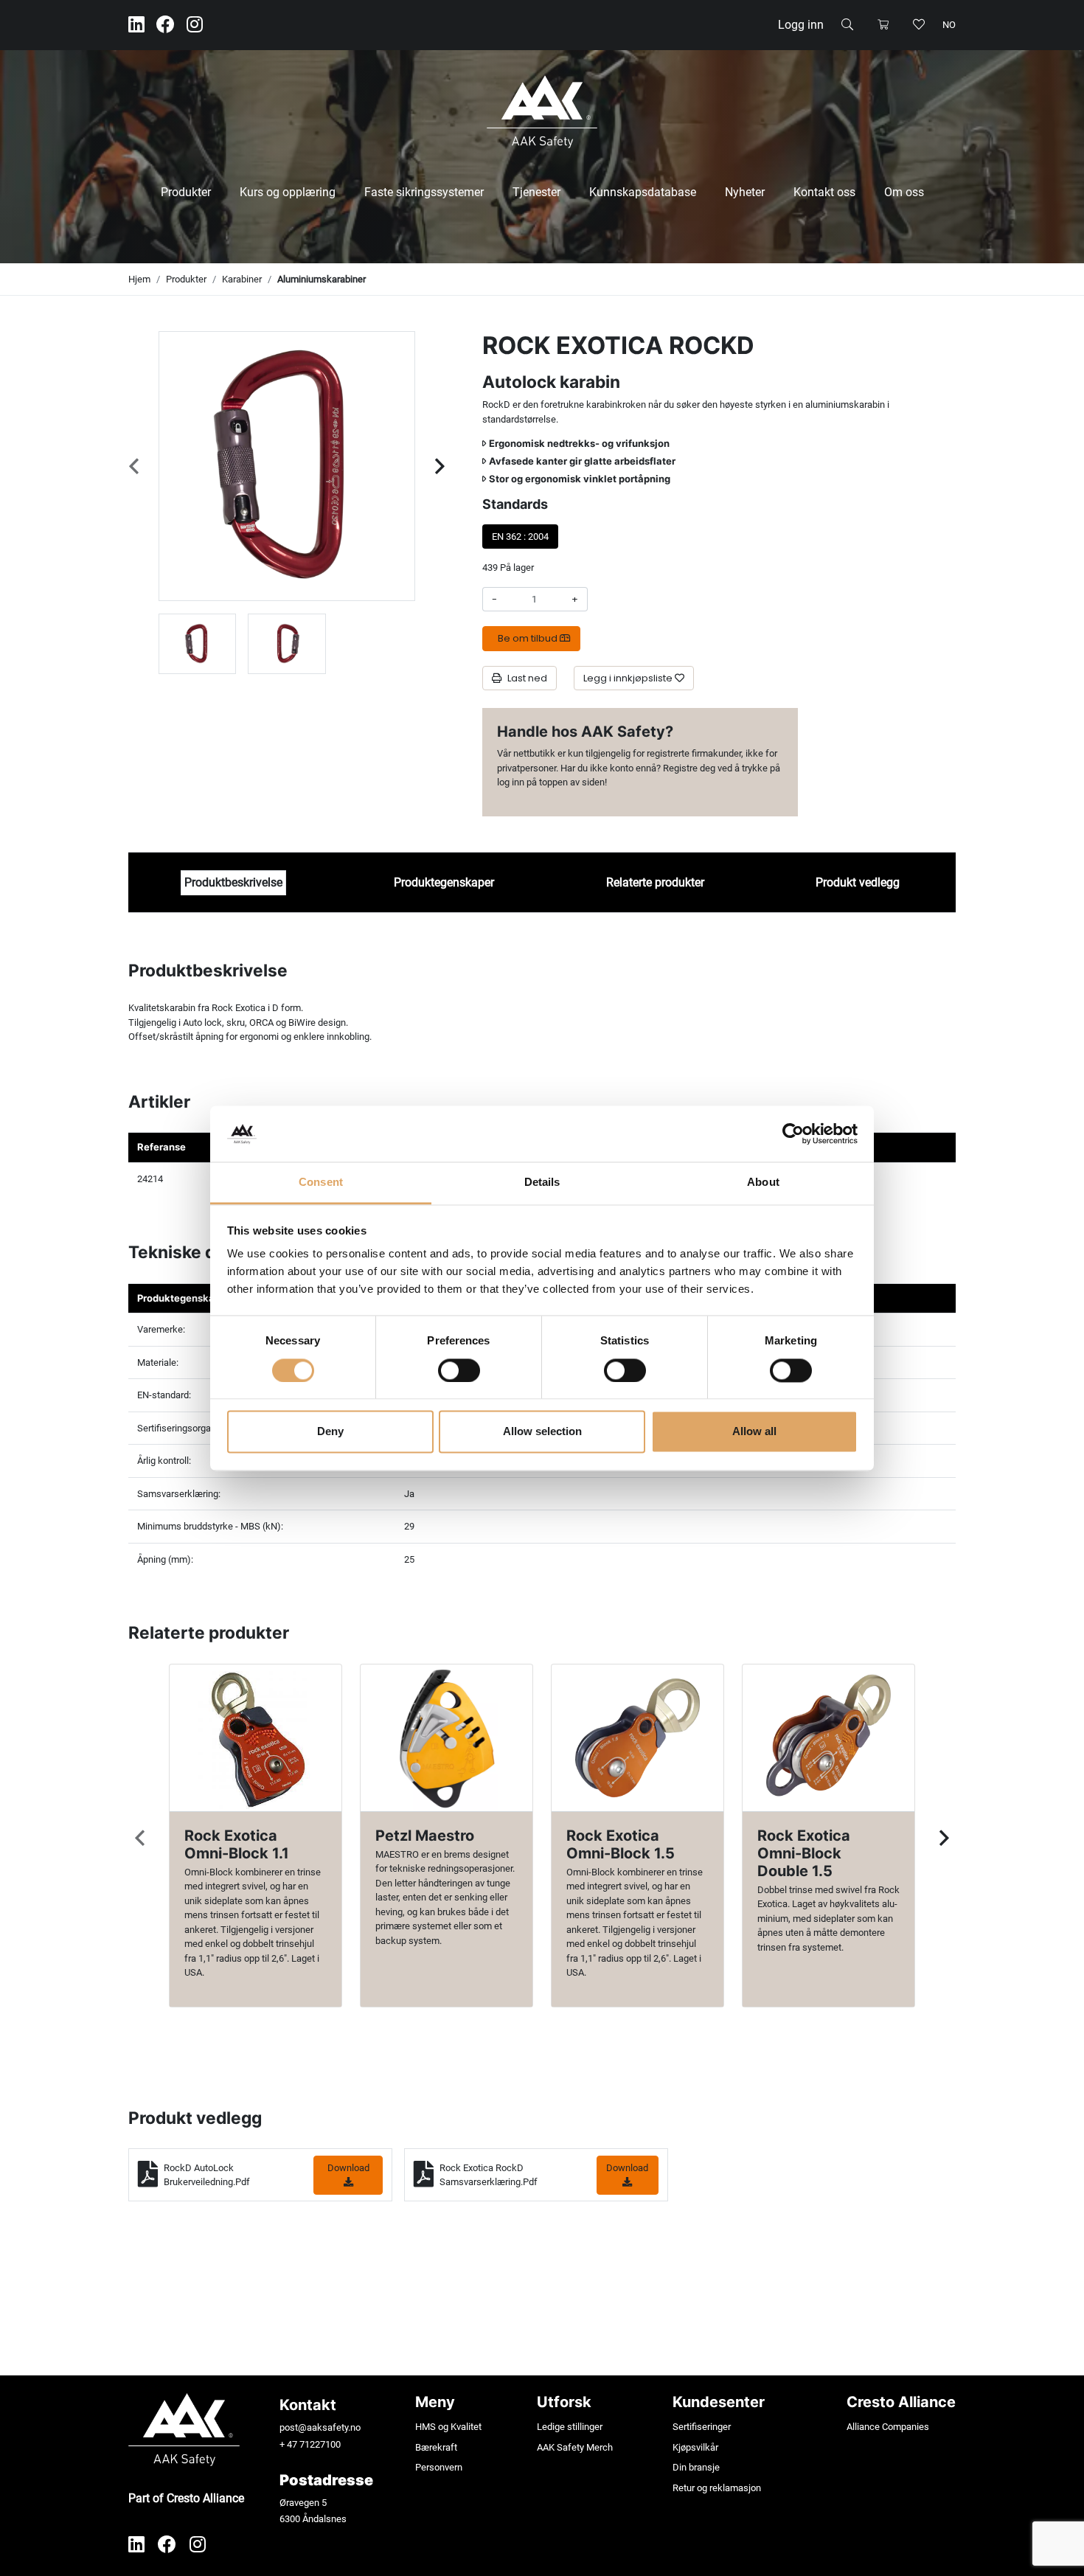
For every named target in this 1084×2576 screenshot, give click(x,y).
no (949, 25)
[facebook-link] (166, 25)
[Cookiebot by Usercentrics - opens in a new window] (793, 1133)
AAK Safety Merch (575, 2447)
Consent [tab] (321, 1183)
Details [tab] (542, 1183)
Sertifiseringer (702, 2427)
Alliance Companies (888, 2427)
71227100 (320, 2444)
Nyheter (745, 192)
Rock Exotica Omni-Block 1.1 (237, 1844)
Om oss (904, 192)
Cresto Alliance (901, 2402)
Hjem (139, 279)
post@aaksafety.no (320, 2427)
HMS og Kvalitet (448, 2427)
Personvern (439, 2467)
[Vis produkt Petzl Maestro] (447, 1738)
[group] (197, 644)
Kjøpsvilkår (695, 2447)
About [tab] (763, 1183)
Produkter (186, 192)
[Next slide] (440, 466)
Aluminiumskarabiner (322, 279)
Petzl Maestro (425, 1836)
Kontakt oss (824, 192)
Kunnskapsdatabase (643, 192)
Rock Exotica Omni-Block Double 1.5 (804, 1853)
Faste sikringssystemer (424, 192)
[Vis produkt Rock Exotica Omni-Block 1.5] (637, 1738)
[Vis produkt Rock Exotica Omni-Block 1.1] (256, 1738)
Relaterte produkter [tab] (655, 882)
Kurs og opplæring (288, 192)
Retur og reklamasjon (717, 2488)
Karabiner (242, 279)
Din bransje (696, 2467)
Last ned (527, 678)
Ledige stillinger (570, 2427)
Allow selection (542, 1432)
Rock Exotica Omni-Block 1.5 (621, 1844)
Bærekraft (436, 2447)
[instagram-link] (195, 25)
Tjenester (536, 192)
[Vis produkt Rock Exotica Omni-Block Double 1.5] (828, 1738)
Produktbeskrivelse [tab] (233, 882)
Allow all (754, 1432)
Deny (330, 1432)
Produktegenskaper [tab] (444, 882)
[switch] (459, 1370)
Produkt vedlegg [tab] (858, 882)
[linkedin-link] (136, 25)
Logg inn (801, 25)
